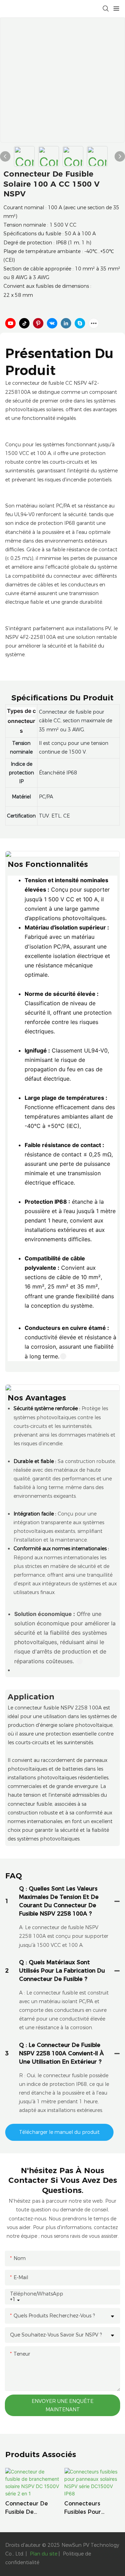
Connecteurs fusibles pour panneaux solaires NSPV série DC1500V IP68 (90, 2508)
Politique (73, 2554)
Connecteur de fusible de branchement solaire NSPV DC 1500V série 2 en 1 (32, 2508)
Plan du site (44, 2554)
